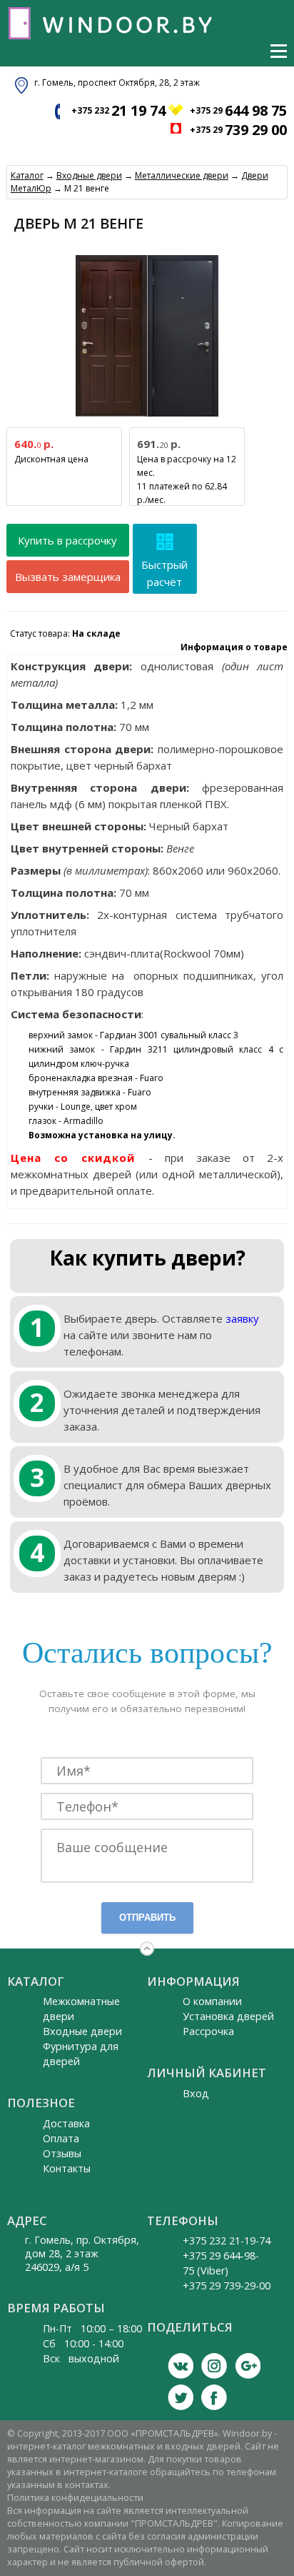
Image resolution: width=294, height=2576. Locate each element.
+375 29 (238, 110)
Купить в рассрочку (67, 540)
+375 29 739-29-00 (227, 2286)
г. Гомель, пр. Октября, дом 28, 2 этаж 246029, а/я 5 (82, 2253)
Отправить (147, 1918)
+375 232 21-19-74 (227, 2241)
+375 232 (118, 110)
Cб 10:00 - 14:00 (83, 2343)
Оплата (61, 2138)
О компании (212, 2001)
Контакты (67, 2168)
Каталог (27, 175)
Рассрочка (208, 2031)
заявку (242, 1318)
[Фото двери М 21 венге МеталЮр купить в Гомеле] (147, 417)
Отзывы (62, 2153)
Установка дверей (228, 2016)
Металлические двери (182, 175)
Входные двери (89, 175)
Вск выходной (81, 2358)
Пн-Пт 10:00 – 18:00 (92, 2328)
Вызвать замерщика (68, 577)
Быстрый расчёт (164, 573)
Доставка (66, 2123)
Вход (196, 2093)
